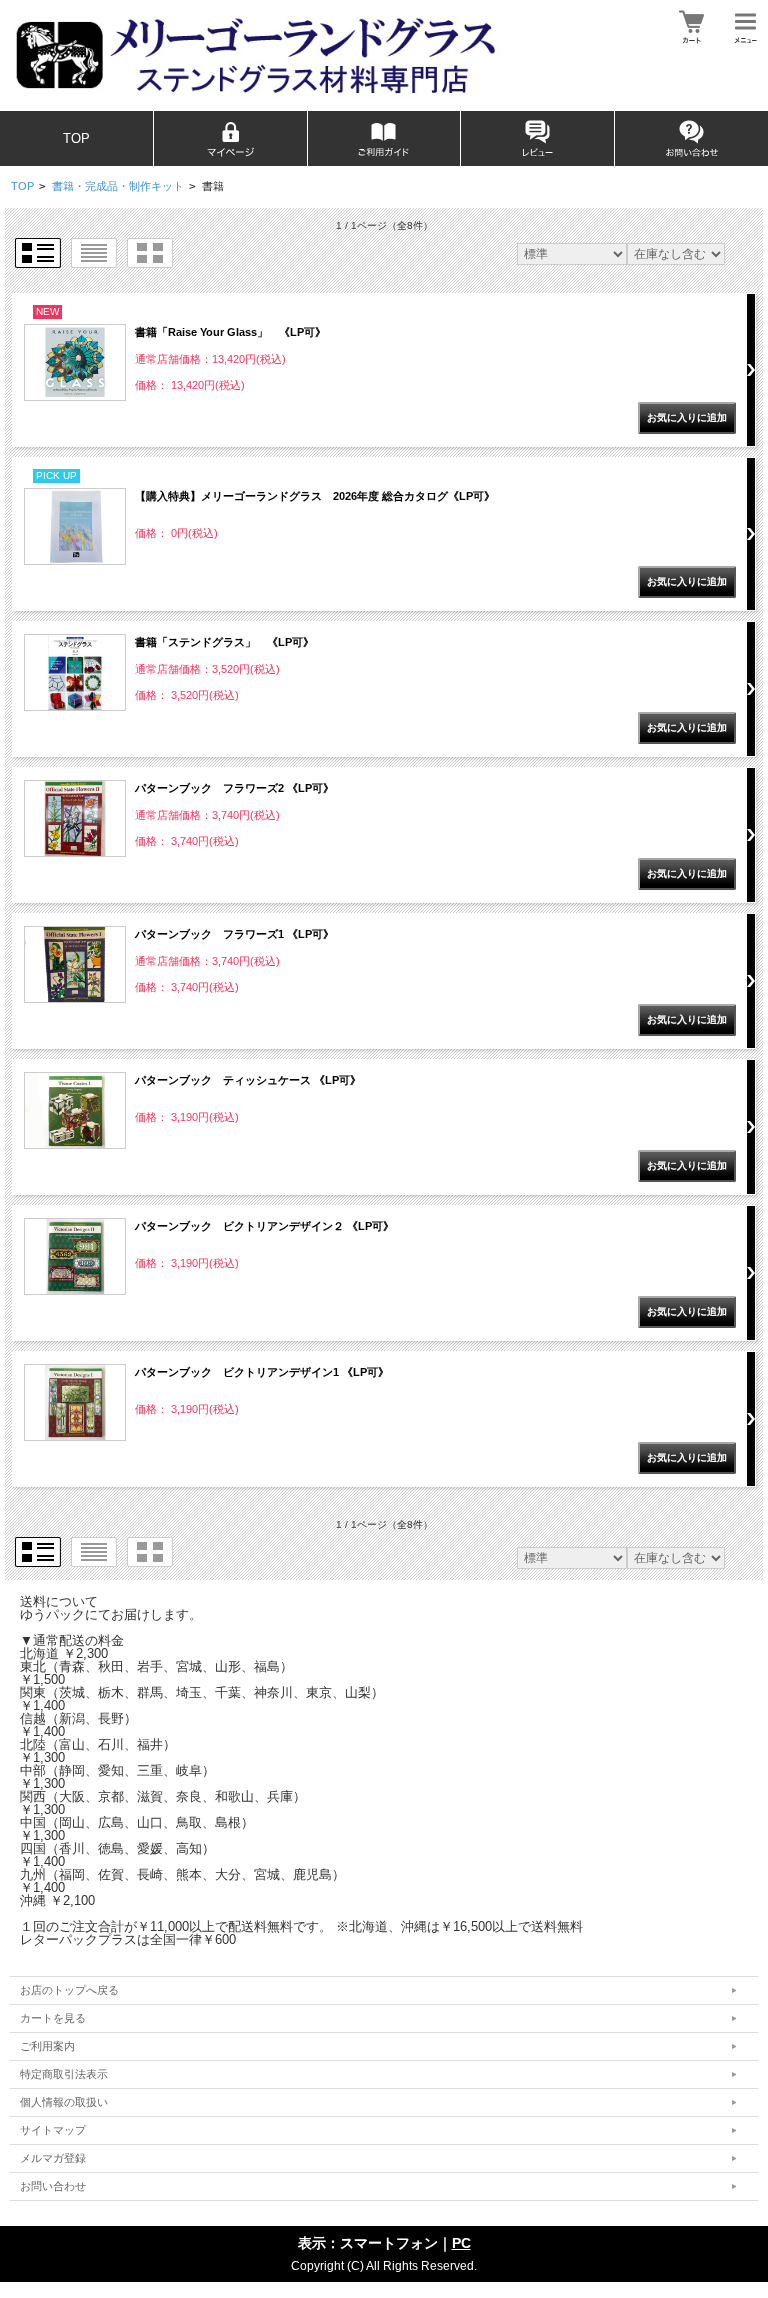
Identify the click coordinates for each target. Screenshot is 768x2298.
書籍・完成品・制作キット (118, 186)
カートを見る (53, 2018)
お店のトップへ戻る (69, 1990)
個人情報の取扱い (64, 2102)
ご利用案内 (47, 2046)
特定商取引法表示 (64, 2074)
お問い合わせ (53, 2186)
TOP (76, 138)
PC (461, 2243)
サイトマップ (53, 2130)
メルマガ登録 (53, 2158)
